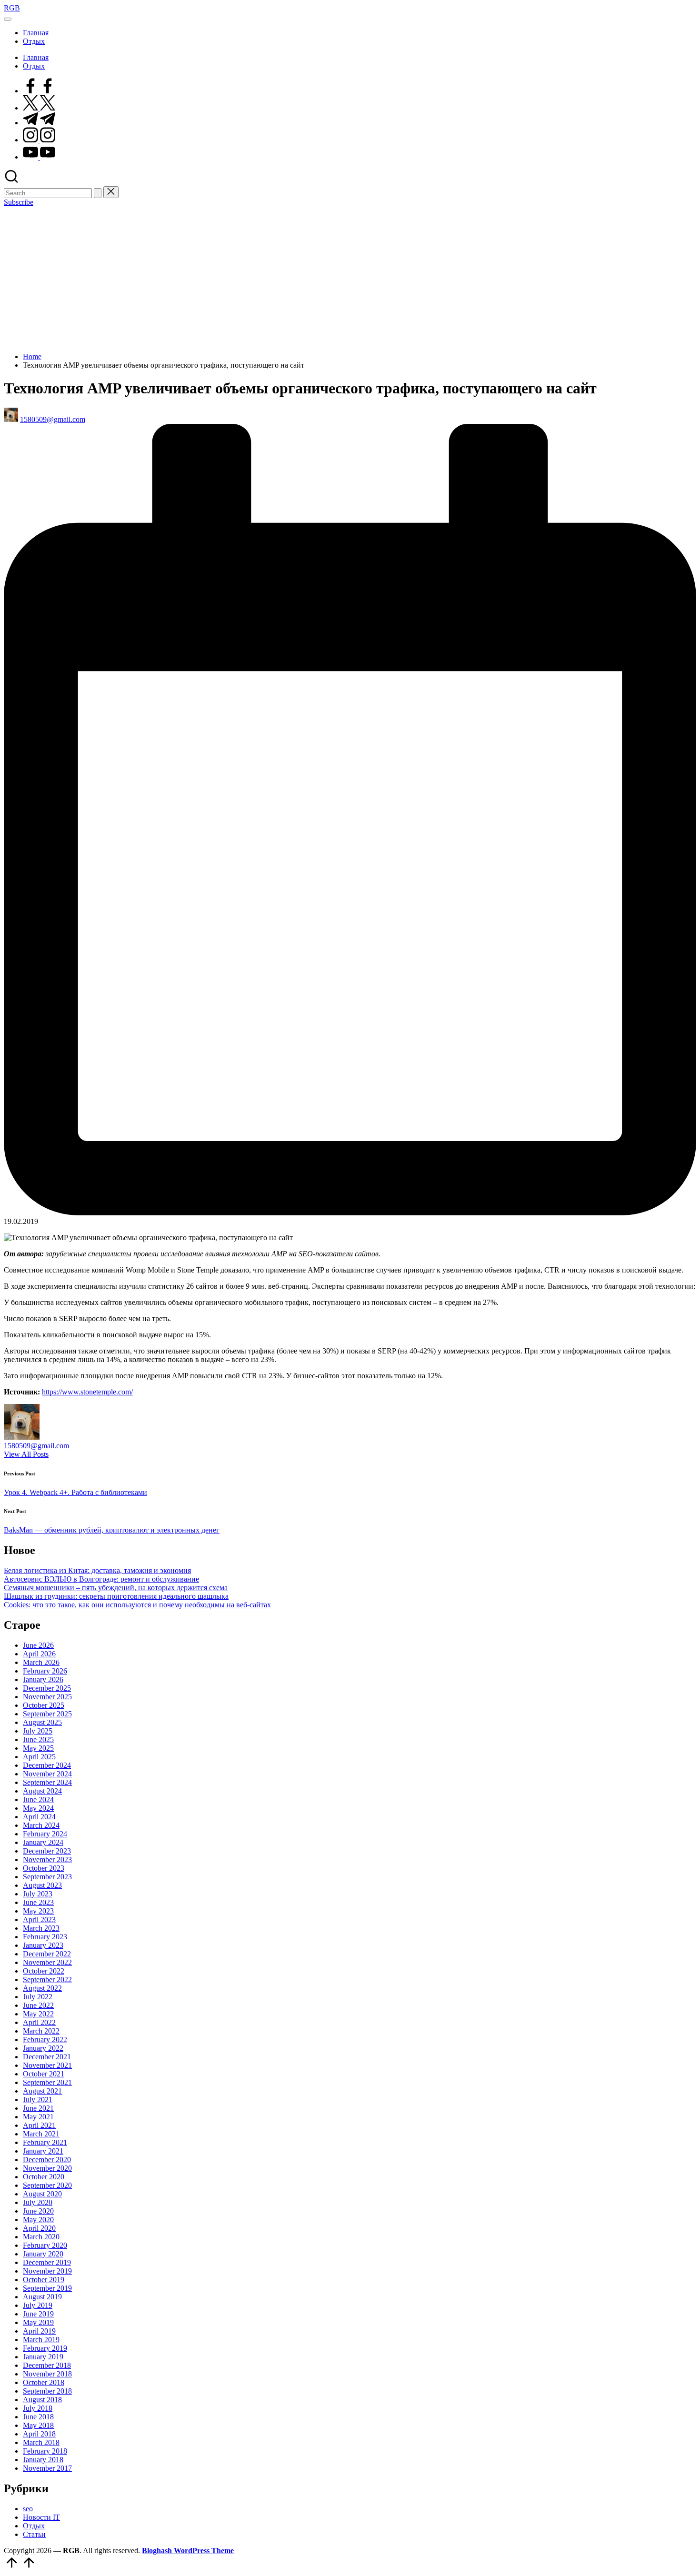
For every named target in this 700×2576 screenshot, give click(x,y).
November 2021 (47, 2065)
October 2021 (44, 2074)
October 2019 (44, 2280)
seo (28, 2509)
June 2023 (38, 1902)
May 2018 (38, 2425)
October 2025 (44, 1705)
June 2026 (38, 1645)
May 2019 (38, 2322)
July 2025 (38, 1731)
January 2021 (43, 2151)
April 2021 (39, 2125)
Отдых (34, 2526)
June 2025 (38, 1739)
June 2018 (38, 2417)
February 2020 (45, 2245)
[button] (98, 193)
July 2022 (38, 1997)
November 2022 (47, 1962)
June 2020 (38, 2211)
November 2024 (47, 1774)
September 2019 (47, 2288)
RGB (12, 8)
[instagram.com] (39, 140)
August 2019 (42, 2297)
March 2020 (41, 2237)
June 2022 (38, 2005)
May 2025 (38, 1748)
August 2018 (42, 2400)
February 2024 (45, 1834)
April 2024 (39, 1817)
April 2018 (39, 2434)
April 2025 (39, 1757)
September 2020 (47, 2185)
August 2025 (42, 1722)
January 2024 (43, 1842)
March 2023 (41, 1928)
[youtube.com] (39, 157)
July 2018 (38, 2408)
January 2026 (43, 1679)
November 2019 (47, 2271)
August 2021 (42, 2091)
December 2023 (47, 1851)
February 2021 (45, 2142)
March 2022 (41, 2031)
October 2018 (44, 2382)
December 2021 (47, 2057)
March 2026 (41, 1662)
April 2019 (39, 2331)
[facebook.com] (39, 91)
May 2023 (38, 1911)
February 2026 (45, 1671)
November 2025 (47, 1697)
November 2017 (47, 2468)
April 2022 (39, 2022)
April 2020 (39, 2228)
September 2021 (47, 2082)
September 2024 (47, 1782)
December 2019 (47, 2262)
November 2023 (47, 1859)
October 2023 (44, 1868)
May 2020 (38, 2220)
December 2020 (47, 2160)
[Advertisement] (350, 278)
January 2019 (43, 2357)
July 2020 (38, 2202)
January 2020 (43, 2254)
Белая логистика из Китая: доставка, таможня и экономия (97, 1570)
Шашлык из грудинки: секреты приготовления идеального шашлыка (116, 1596)
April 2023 (39, 1919)
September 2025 (47, 1714)
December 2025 (47, 1688)
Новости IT (41, 2517)
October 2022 (44, 1971)
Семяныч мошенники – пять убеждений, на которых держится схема (116, 1588)
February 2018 (45, 2451)
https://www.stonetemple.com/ (87, 1392)
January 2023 (43, 1945)
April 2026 (39, 1654)
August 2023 (42, 1885)
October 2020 (44, 2177)
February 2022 (45, 2040)
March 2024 (41, 1825)
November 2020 (47, 2168)
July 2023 (38, 1894)
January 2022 (43, 2048)
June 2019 (38, 2314)
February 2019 (45, 2348)
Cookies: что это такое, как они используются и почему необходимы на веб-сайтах (137, 1605)
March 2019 (41, 2340)
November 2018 (47, 2374)
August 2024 (42, 1791)
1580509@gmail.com (36, 1446)
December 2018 (47, 2365)
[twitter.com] (39, 108)
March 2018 (41, 2442)
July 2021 (38, 2100)
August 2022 (42, 1988)
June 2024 (38, 1799)
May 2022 (38, 2014)
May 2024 (38, 1808)
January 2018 (43, 2460)
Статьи (34, 2534)
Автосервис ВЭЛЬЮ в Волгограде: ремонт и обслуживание (101, 1579)
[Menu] (8, 19)
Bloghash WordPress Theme (188, 2551)
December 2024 (47, 1765)
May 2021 (38, 2117)
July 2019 (38, 2305)
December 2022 (47, 1954)
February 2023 (45, 1937)
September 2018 (47, 2391)
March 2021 (41, 2134)
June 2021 (38, 2108)
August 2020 (42, 2194)
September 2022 (47, 1980)
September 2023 (47, 1877)
